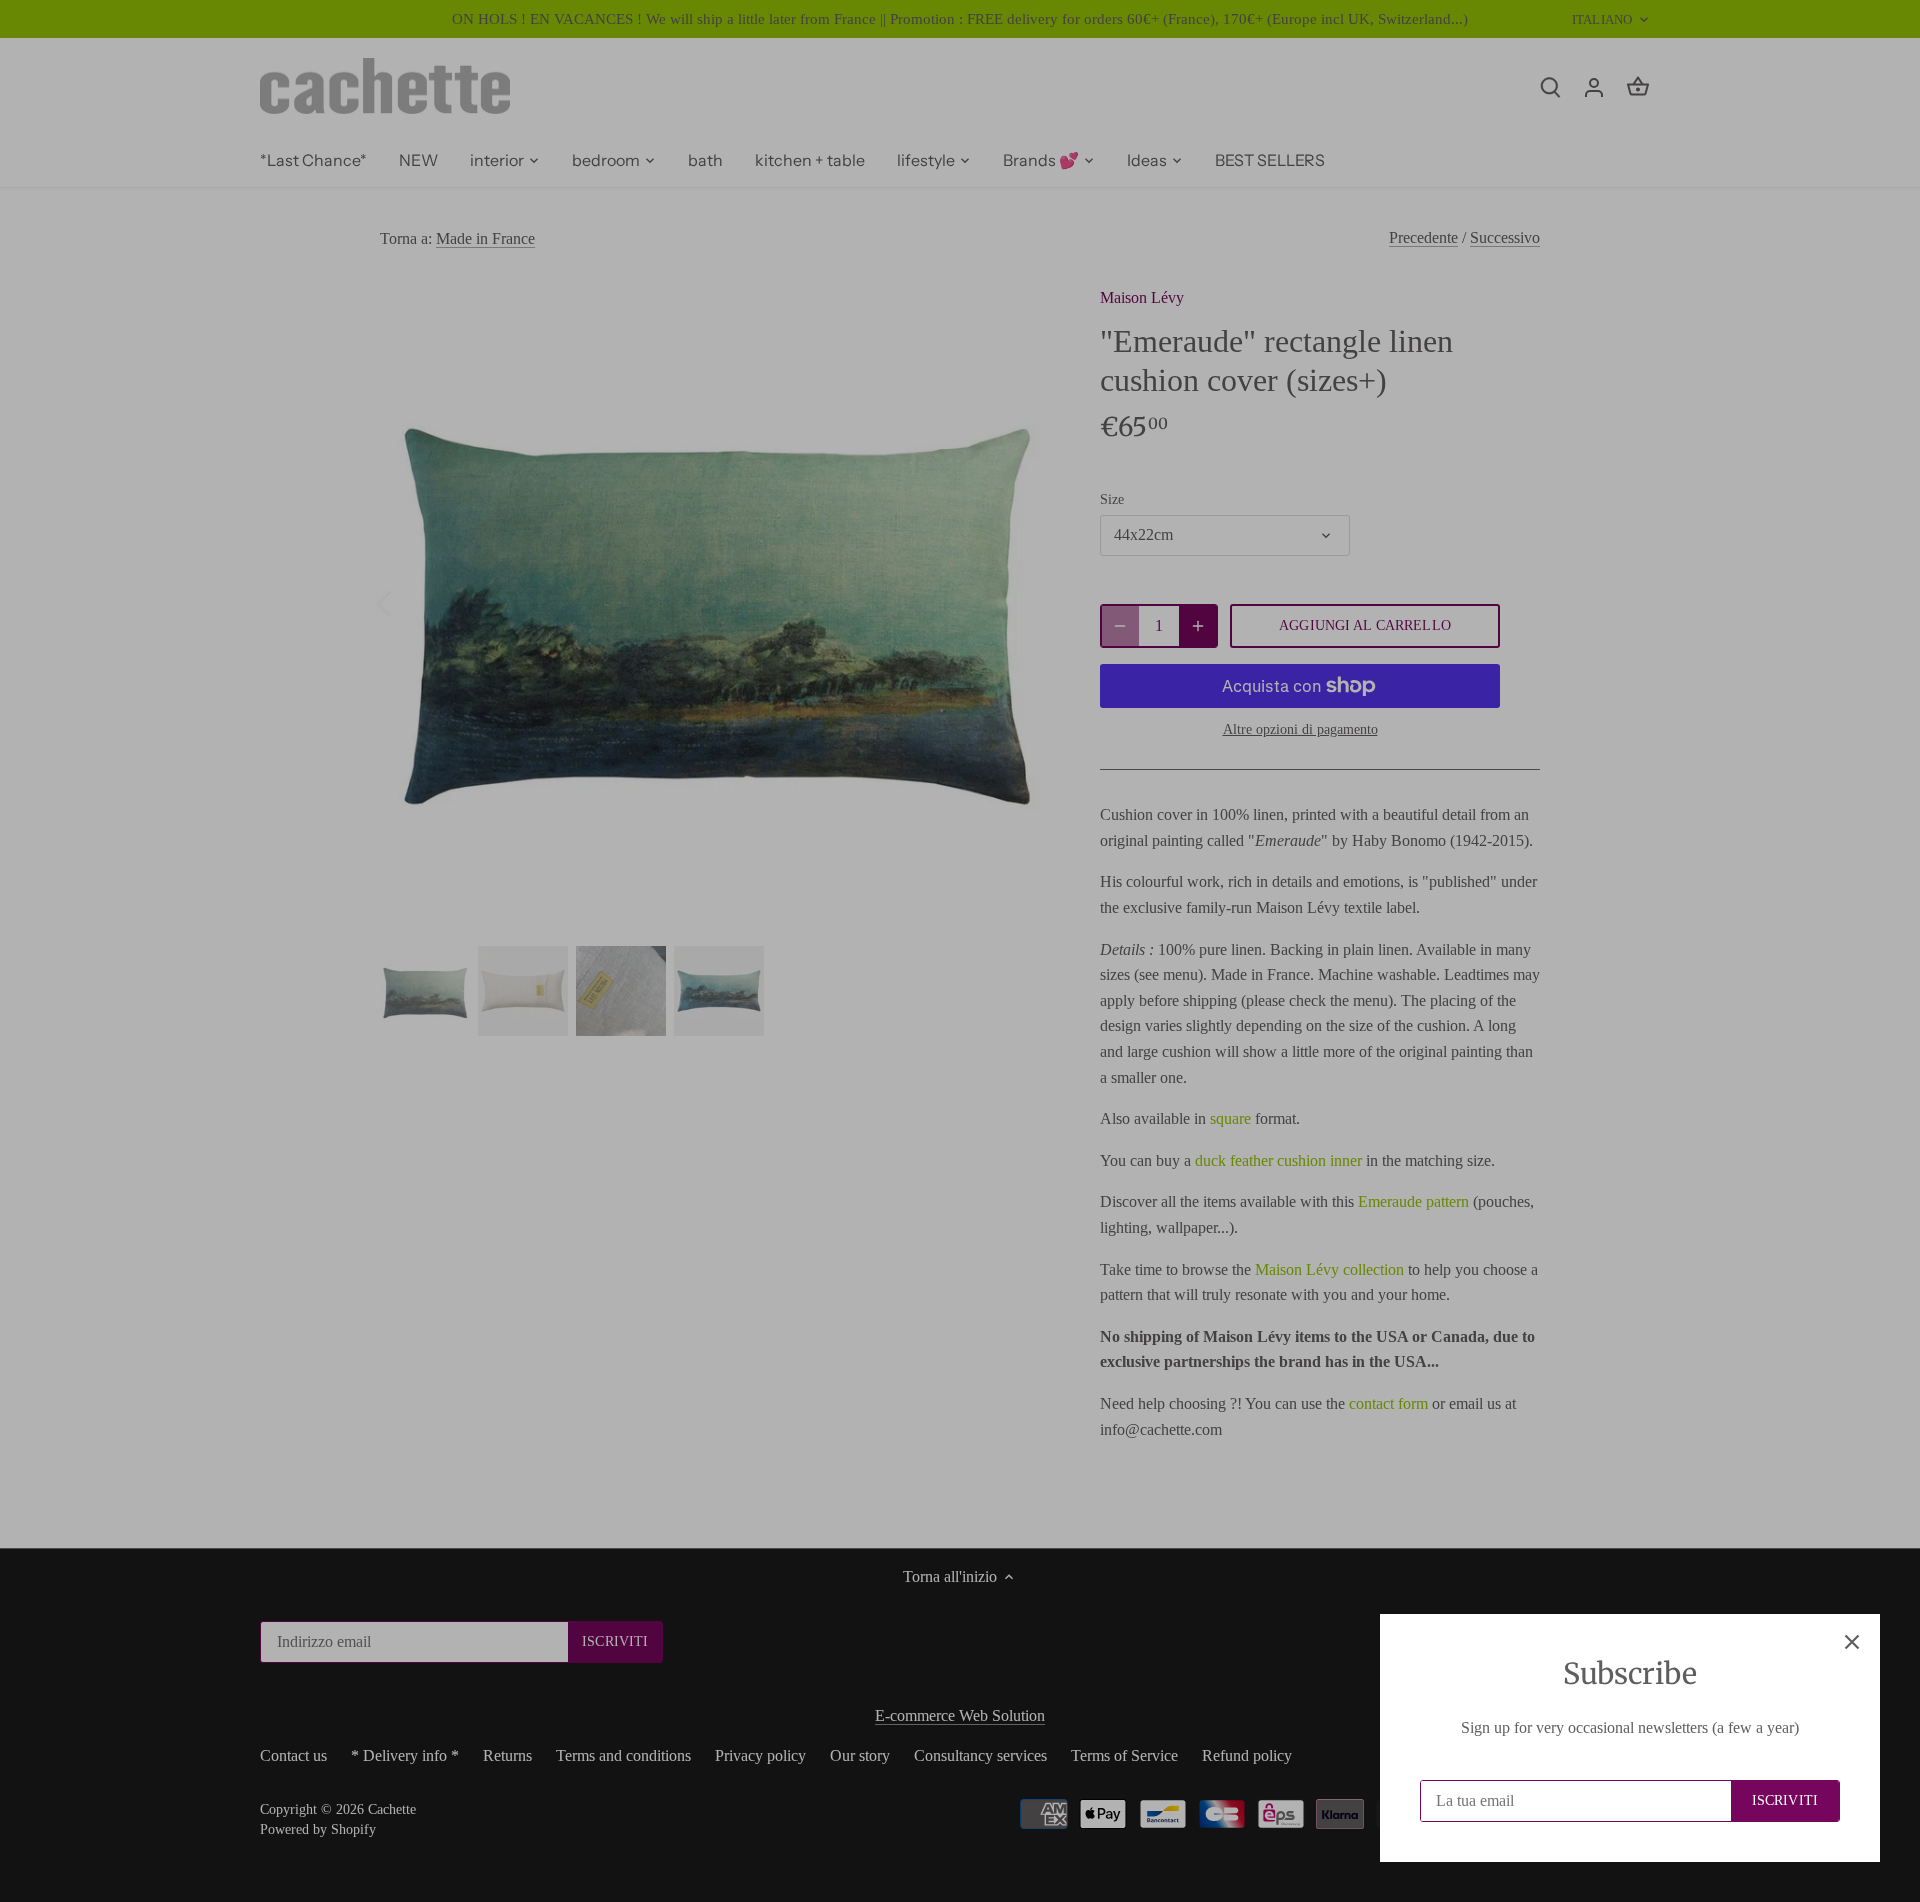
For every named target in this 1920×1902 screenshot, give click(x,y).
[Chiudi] (1852, 1642)
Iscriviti (1785, 1800)
